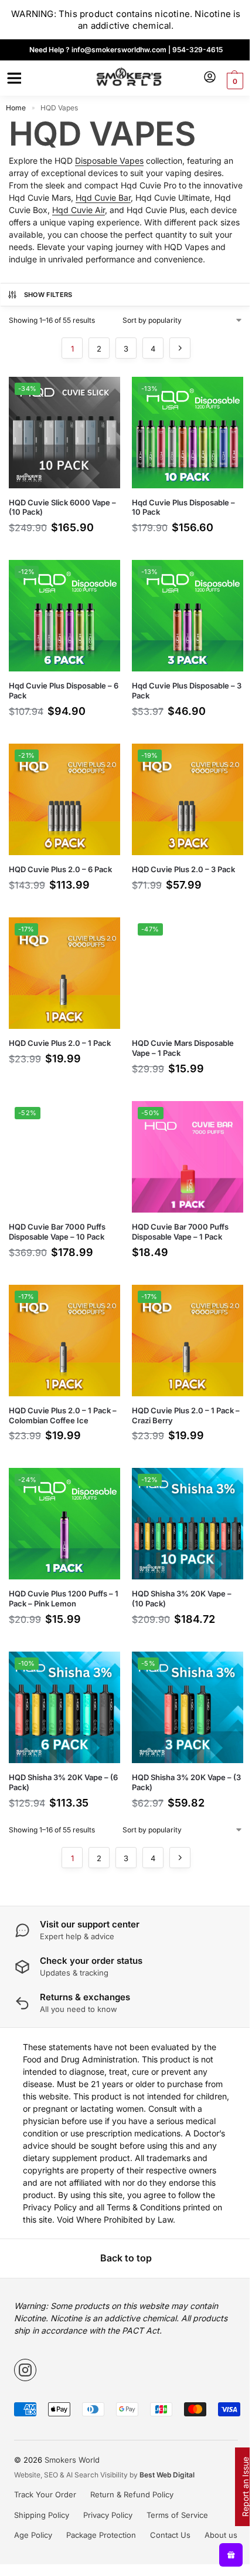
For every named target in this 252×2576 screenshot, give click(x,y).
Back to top (126, 2258)
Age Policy (33, 2535)
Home (16, 108)
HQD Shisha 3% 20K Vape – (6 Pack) (63, 1782)
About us (221, 2535)
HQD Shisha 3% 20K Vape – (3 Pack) (186, 1782)
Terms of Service (177, 2515)
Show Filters (48, 295)
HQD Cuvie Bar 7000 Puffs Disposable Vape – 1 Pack (180, 1232)
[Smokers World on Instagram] (25, 2370)
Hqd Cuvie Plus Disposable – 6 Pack (64, 691)
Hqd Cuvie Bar (103, 197)
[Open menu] (12, 78)
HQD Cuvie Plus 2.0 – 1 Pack (60, 1043)
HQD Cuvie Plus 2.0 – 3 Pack (183, 869)
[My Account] (210, 78)
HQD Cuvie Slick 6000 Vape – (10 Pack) (62, 507)
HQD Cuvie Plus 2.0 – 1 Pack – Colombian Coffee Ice (63, 1415)
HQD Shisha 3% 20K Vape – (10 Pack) (182, 1598)
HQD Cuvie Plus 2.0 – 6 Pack (60, 869)
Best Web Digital (167, 2475)
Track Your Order (45, 2494)
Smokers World (72, 2460)
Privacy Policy (108, 2515)
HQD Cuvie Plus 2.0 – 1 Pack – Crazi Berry (186, 1415)
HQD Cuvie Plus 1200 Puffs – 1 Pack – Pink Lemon (64, 1598)
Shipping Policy (42, 2515)
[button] (234, 81)
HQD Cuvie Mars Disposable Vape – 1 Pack (183, 1048)
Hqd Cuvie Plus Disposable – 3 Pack (187, 691)
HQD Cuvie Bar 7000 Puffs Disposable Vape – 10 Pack (57, 1232)
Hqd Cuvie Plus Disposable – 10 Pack (183, 507)
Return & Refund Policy (132, 2494)
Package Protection (101, 2535)
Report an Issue (245, 2487)
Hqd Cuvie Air (79, 210)
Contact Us (170, 2535)
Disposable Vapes (109, 161)
